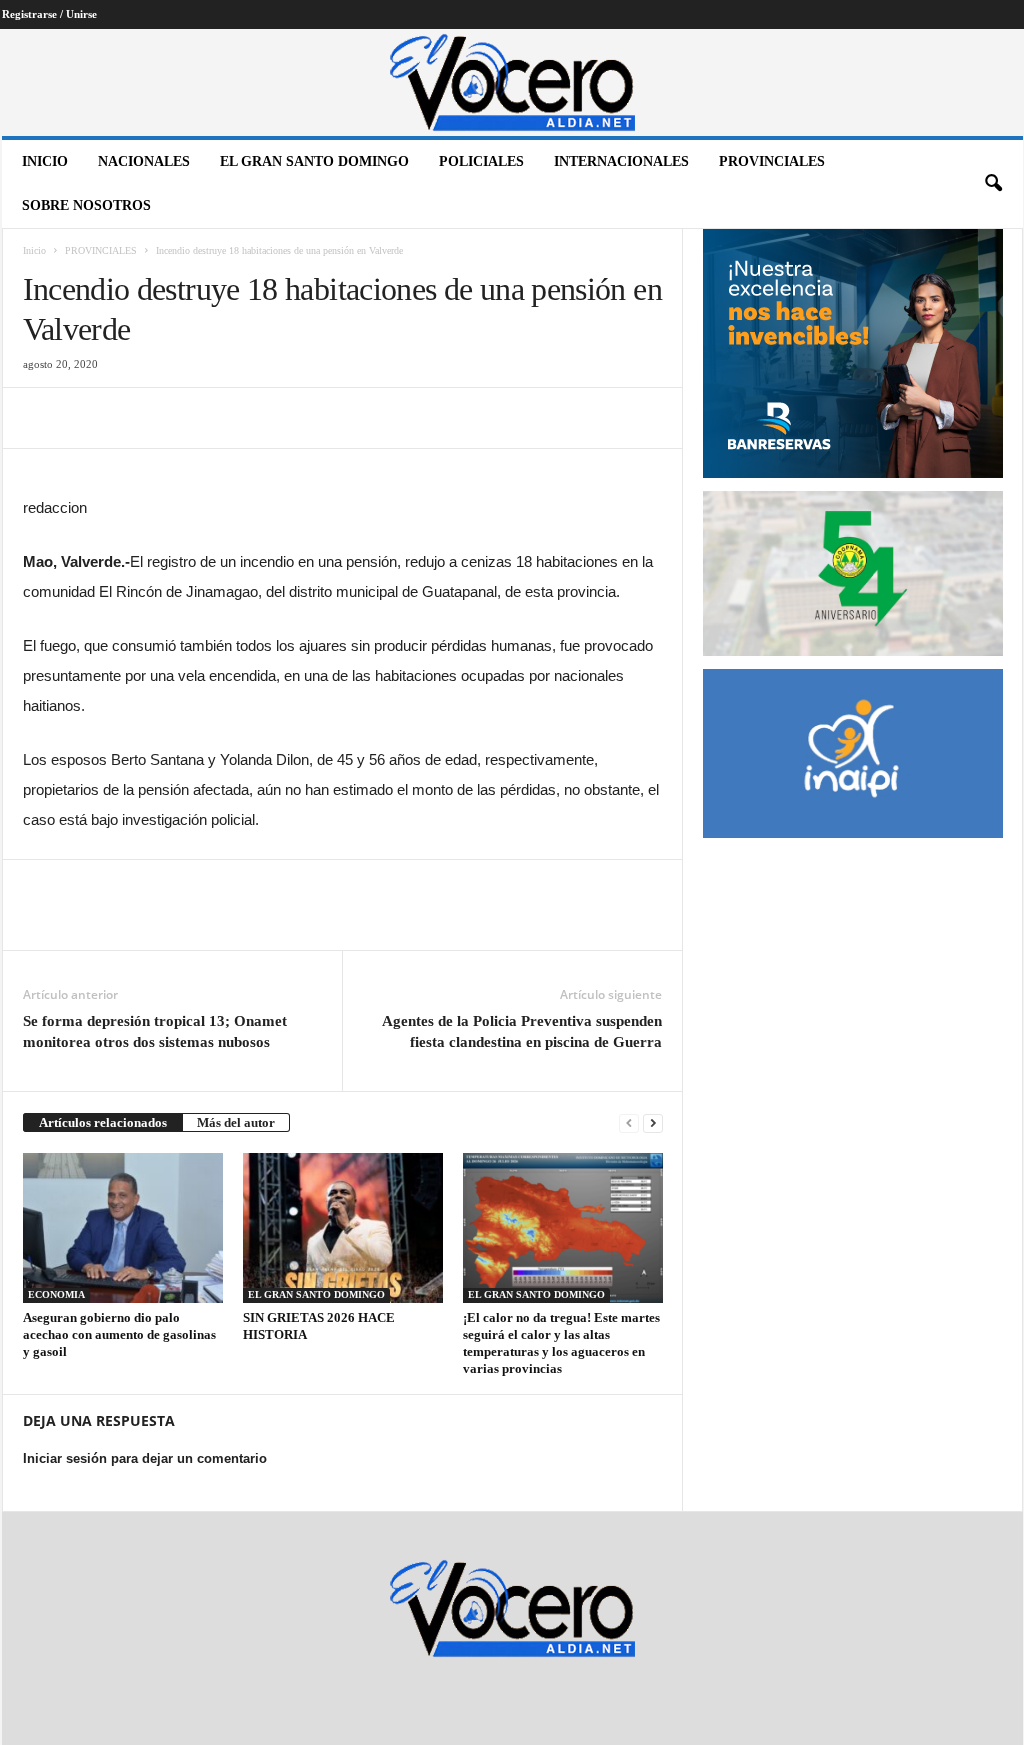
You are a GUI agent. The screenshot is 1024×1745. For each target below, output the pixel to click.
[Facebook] (43, 418)
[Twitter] (89, 418)
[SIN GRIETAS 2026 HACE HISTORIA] (343, 1228)
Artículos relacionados (103, 1122)
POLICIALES (481, 161)
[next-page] (653, 1122)
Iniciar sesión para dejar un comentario (145, 1458)
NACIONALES (144, 161)
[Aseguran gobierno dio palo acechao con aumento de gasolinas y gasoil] (123, 1228)
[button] (993, 184)
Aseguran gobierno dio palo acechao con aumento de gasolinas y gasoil (119, 1334)
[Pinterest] (135, 418)
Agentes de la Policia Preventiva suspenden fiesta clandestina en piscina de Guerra (522, 1031)
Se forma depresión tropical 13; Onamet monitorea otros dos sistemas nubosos (155, 1031)
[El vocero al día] (512, 82)
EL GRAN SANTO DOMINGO (314, 161)
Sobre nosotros (86, 205)
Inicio (45, 161)
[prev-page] (629, 1122)
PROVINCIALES (772, 161)
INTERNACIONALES (621, 161)
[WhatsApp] (181, 418)
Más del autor (236, 1122)
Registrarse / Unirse (49, 14)
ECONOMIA (56, 1294)
